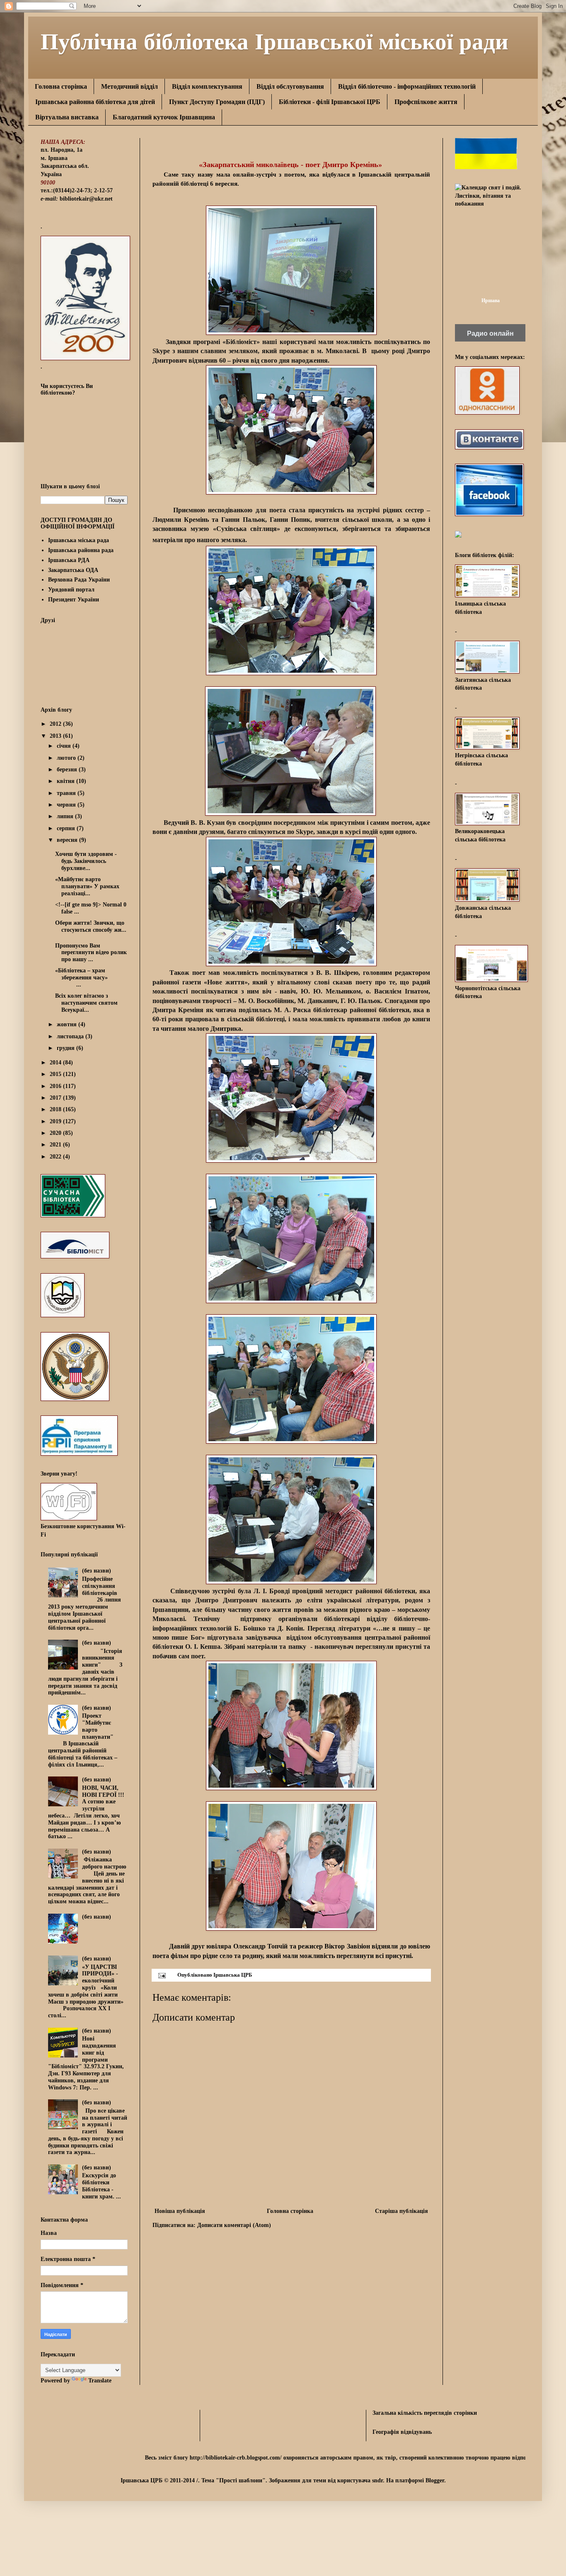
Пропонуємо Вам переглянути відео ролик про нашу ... (91, 953)
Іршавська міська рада (79, 540)
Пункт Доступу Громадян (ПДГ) (217, 102)
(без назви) (97, 1571)
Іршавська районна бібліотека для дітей (95, 102)
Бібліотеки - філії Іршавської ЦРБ (330, 102)
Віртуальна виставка (67, 117)
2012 (56, 724)
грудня (67, 1048)
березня (68, 769)
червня (67, 805)
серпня (67, 828)
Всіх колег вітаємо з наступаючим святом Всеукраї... (86, 1003)
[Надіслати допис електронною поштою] (161, 1975)
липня (66, 816)
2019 (56, 1121)
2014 (56, 1063)
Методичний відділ (129, 86)
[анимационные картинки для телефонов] (486, 167)
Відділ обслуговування (290, 86)
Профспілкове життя (426, 102)
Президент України (74, 600)
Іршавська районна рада (81, 550)
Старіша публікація (402, 2211)
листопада (71, 1036)
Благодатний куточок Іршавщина (164, 117)
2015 (56, 1074)
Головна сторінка (61, 86)
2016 (56, 1086)
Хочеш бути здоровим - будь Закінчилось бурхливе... (86, 861)
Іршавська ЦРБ (233, 1975)
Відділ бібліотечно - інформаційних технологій (407, 86)
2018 (56, 1109)
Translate (100, 2381)
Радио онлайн (490, 333)
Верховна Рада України (79, 580)
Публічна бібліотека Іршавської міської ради (275, 40)
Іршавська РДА (69, 560)
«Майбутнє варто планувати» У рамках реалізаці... (87, 886)
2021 (56, 1145)
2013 (56, 736)
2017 (56, 1098)
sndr (377, 2480)
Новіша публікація (180, 2211)
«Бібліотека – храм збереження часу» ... (81, 978)
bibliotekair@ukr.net (86, 199)
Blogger (435, 2480)
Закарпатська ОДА (73, 570)
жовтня (68, 1024)
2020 (56, 1133)
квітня (67, 781)
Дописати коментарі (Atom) (234, 2225)
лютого (67, 758)
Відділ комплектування (207, 86)
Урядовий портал (71, 590)
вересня (68, 840)
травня (67, 793)
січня (65, 746)
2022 (56, 1157)
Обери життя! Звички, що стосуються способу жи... (91, 926)
